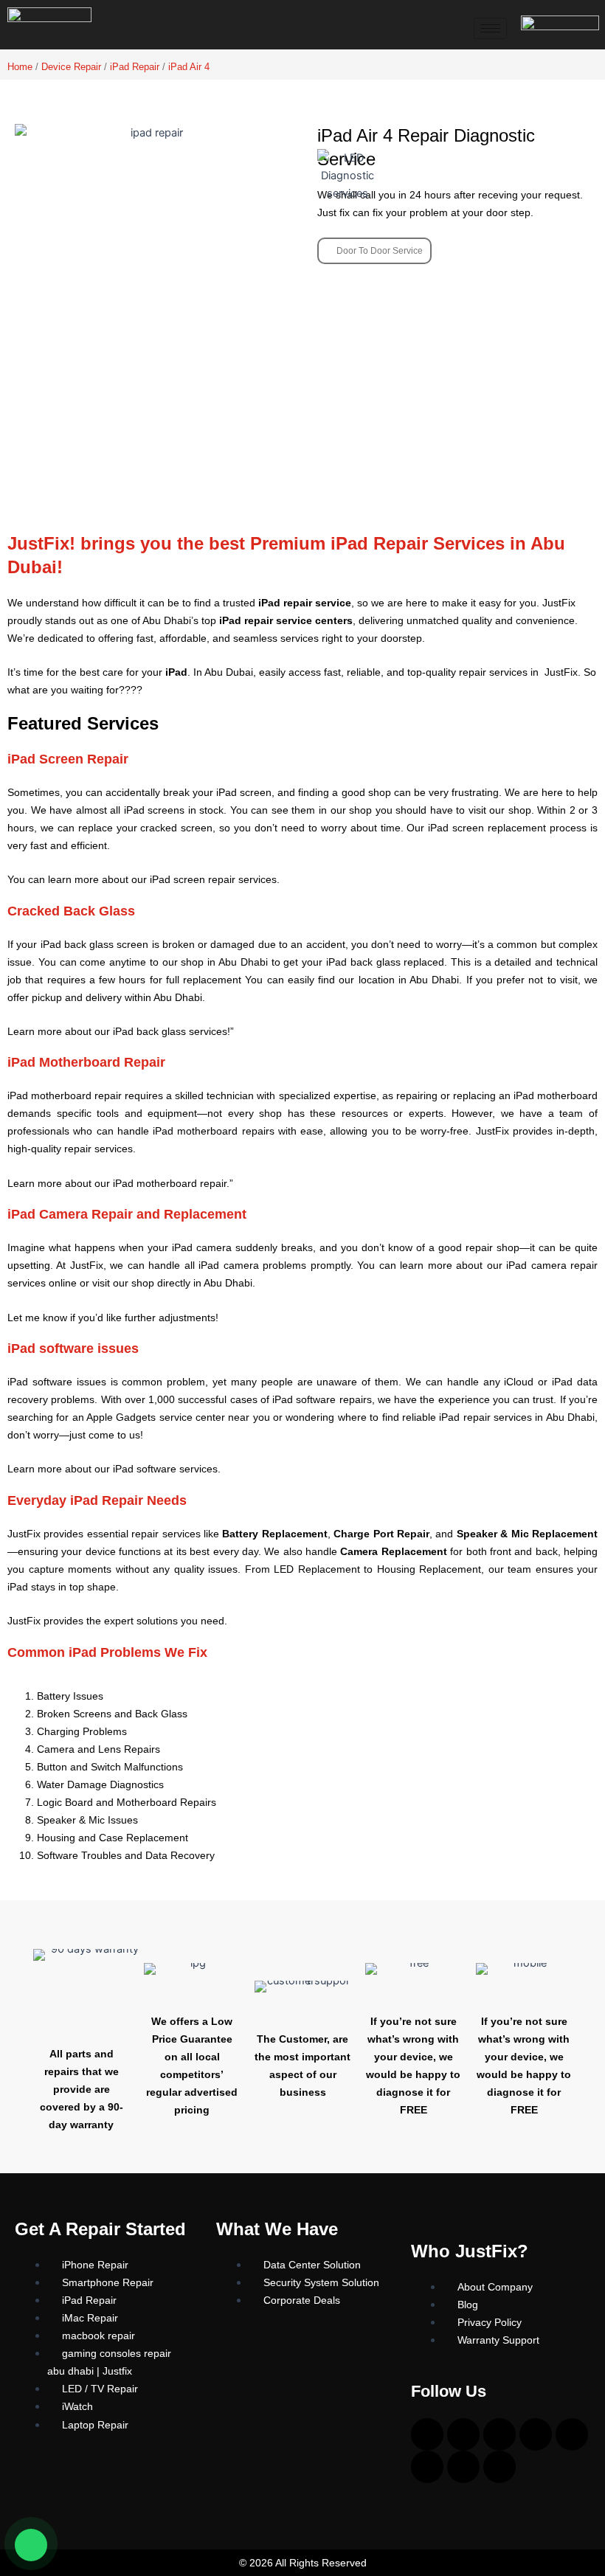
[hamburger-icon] (490, 28)
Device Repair (71, 67)
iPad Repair (135, 67)
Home (20, 67)
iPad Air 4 (189, 67)
